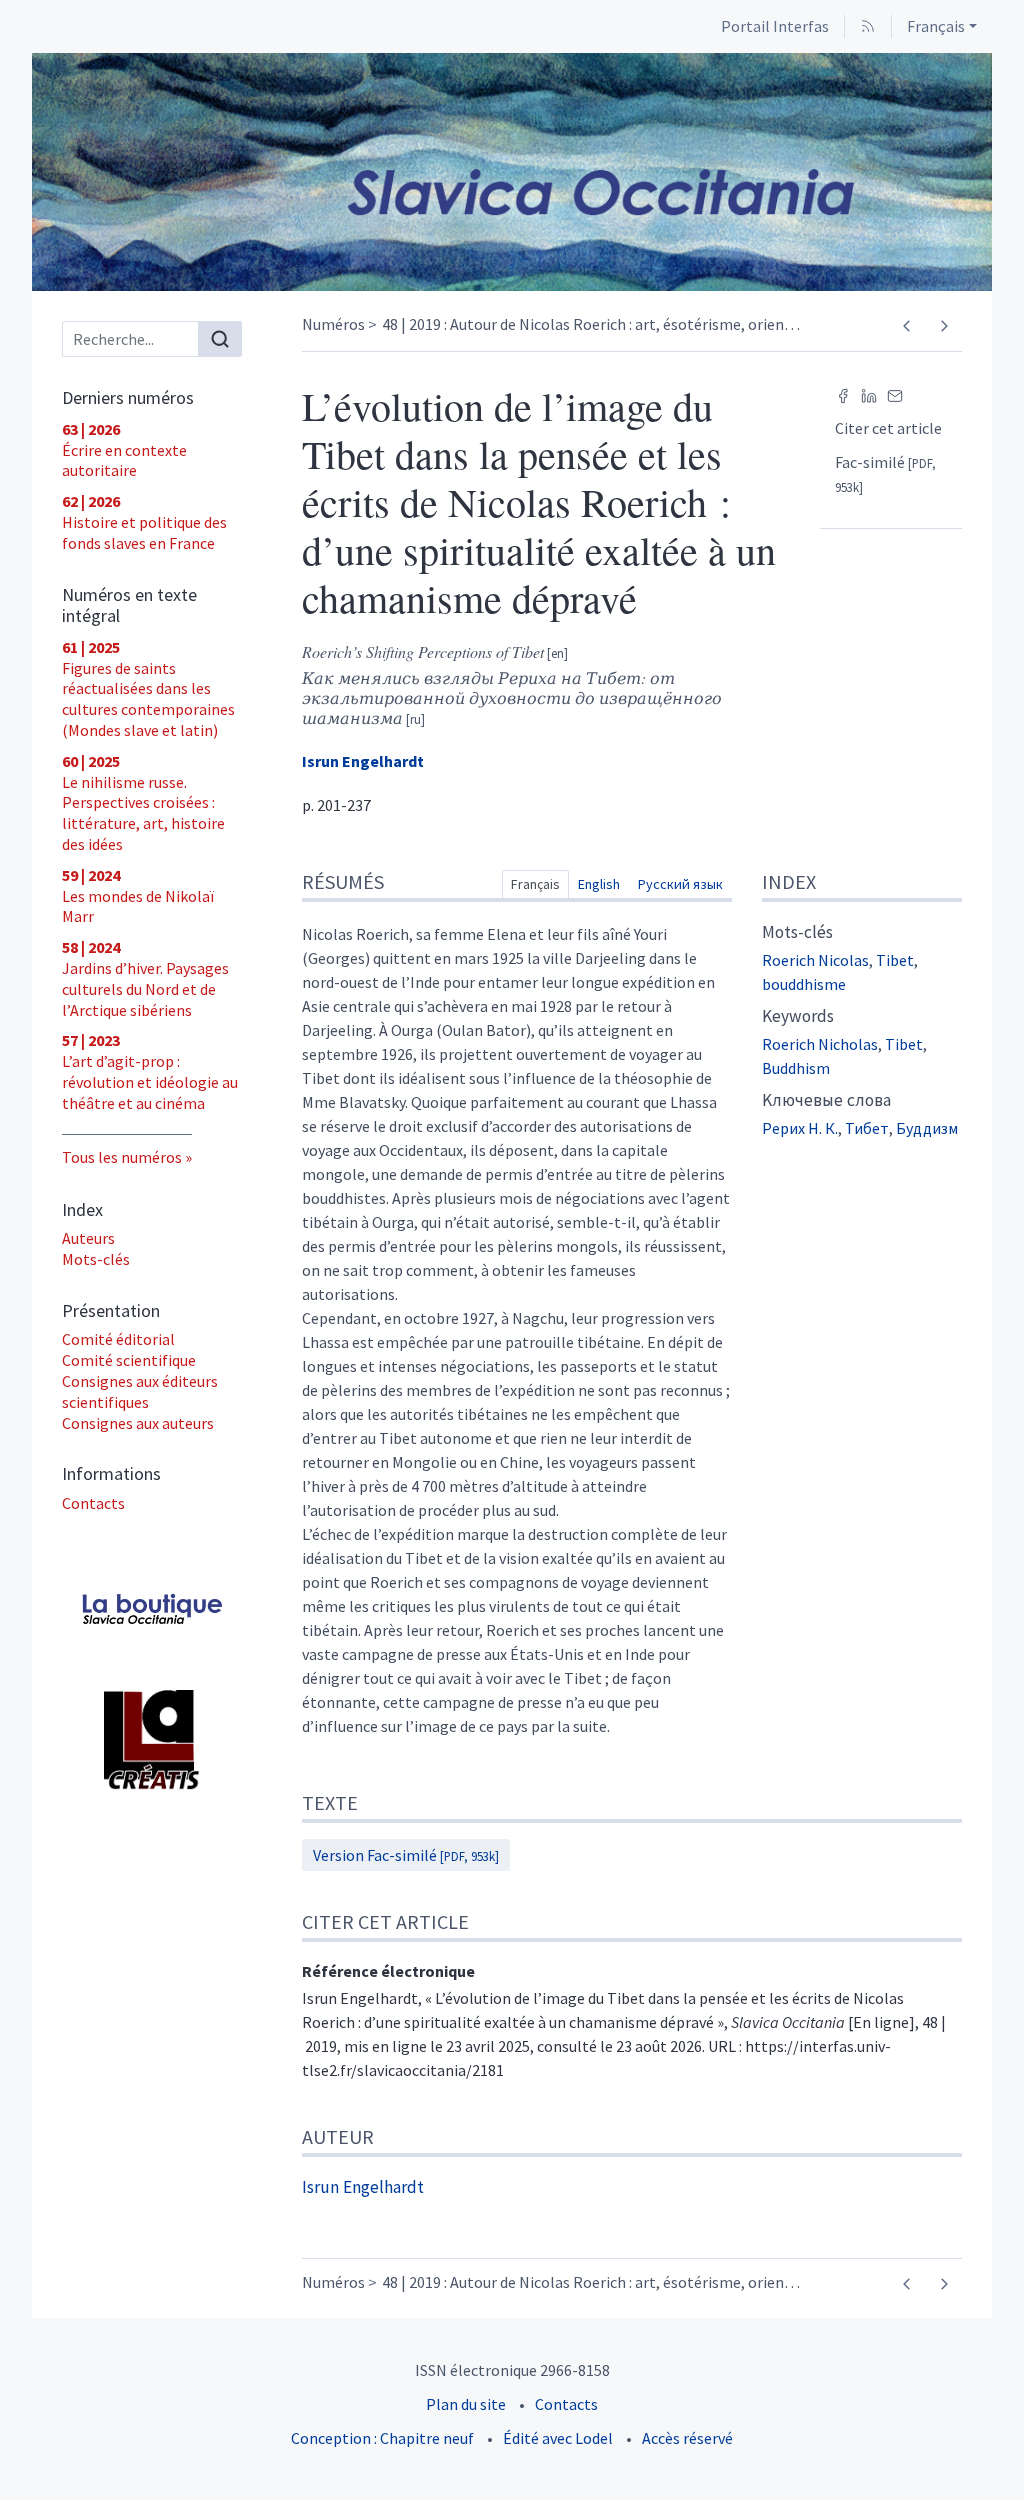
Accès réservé (687, 2438)
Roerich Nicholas (820, 1044)
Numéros (333, 324)
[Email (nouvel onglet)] (895, 394)
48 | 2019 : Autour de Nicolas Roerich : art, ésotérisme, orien (591, 324)
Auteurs (88, 1238)
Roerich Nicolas (815, 960)
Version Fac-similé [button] (406, 1855)
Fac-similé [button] (885, 473)
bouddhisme (804, 984)
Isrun (363, 761)
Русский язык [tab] (680, 884)
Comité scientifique (129, 1360)
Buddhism (796, 1068)
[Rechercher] (220, 339)
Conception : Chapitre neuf (382, 2438)
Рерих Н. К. (800, 1128)
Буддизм (927, 1128)
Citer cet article (888, 428)
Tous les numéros (122, 1157)
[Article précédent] (906, 326)
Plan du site (466, 2404)
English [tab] (599, 884)
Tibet (895, 960)
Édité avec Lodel (558, 2438)
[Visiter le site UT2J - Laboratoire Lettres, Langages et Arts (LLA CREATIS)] (152, 1740)
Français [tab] (535, 884)
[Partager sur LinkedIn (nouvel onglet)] (869, 394)
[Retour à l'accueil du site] (512, 172)
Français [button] (936, 26)
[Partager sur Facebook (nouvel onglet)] (843, 394)
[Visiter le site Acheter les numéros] (152, 1612)
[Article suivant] (943, 326)
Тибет (867, 1128)
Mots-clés (96, 1259)
